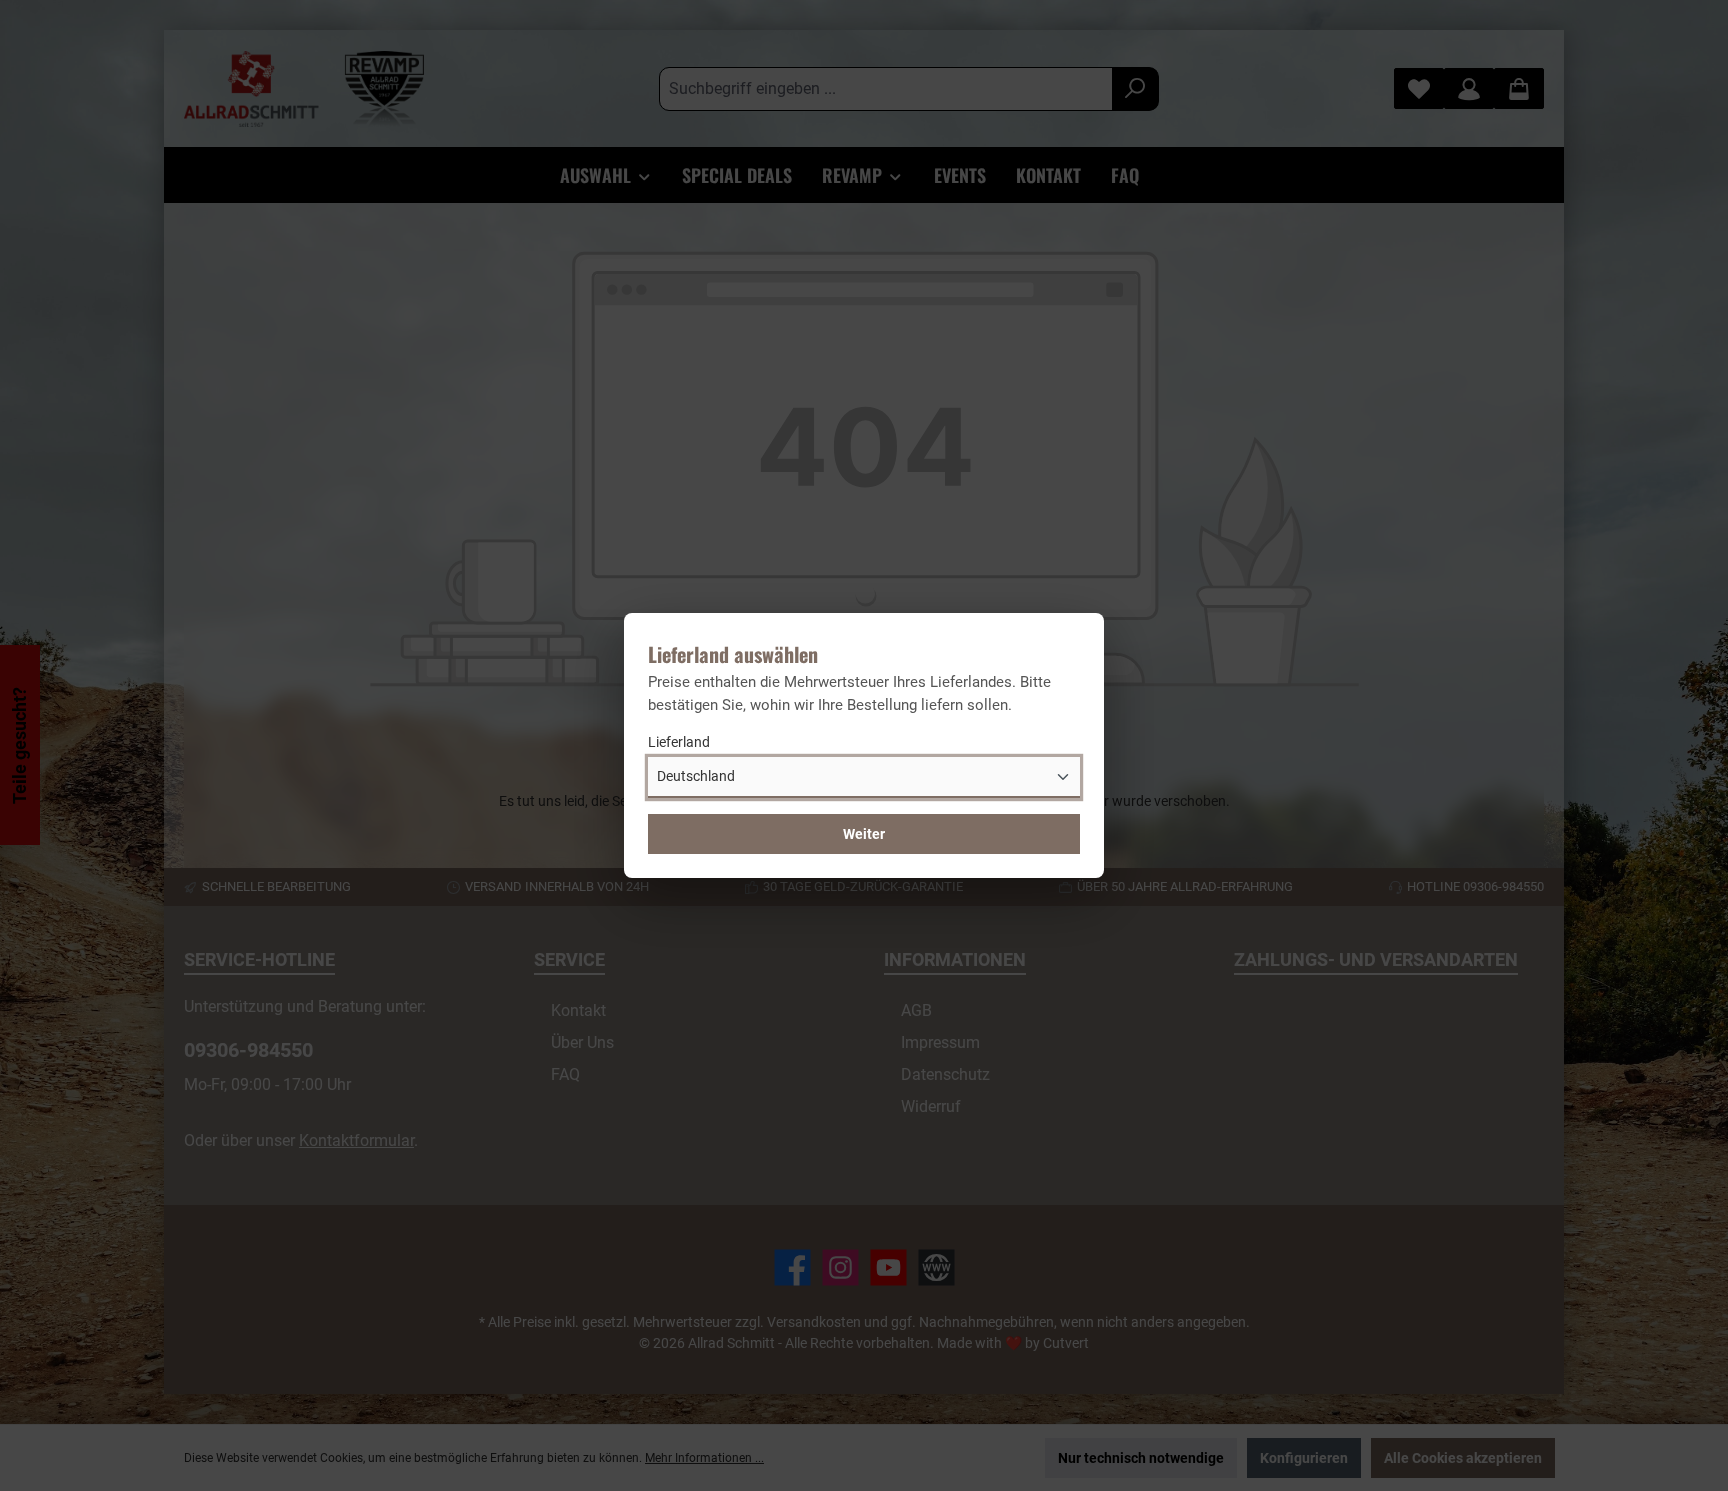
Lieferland (679, 742)
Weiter (864, 834)
